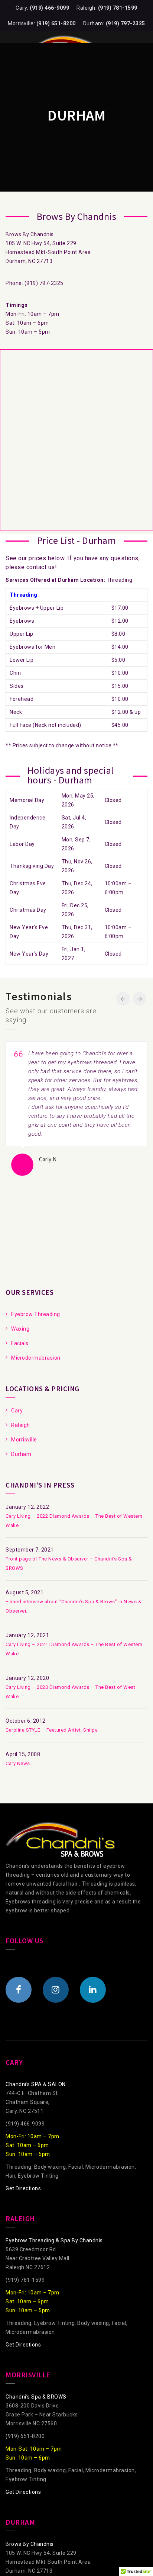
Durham (21, 1454)
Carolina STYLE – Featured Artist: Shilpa (52, 1730)
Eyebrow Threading (36, 1314)
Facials (20, 1343)
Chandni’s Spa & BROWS (36, 2397)
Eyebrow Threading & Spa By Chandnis (54, 2240)
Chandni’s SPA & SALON (36, 2084)
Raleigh (21, 1425)
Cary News (18, 1763)
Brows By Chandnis (30, 2544)
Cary (17, 1411)
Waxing (20, 1329)
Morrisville (24, 1440)
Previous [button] (123, 999)
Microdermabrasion (36, 1358)
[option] (76, 1109)
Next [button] (139, 999)
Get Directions (23, 2188)
